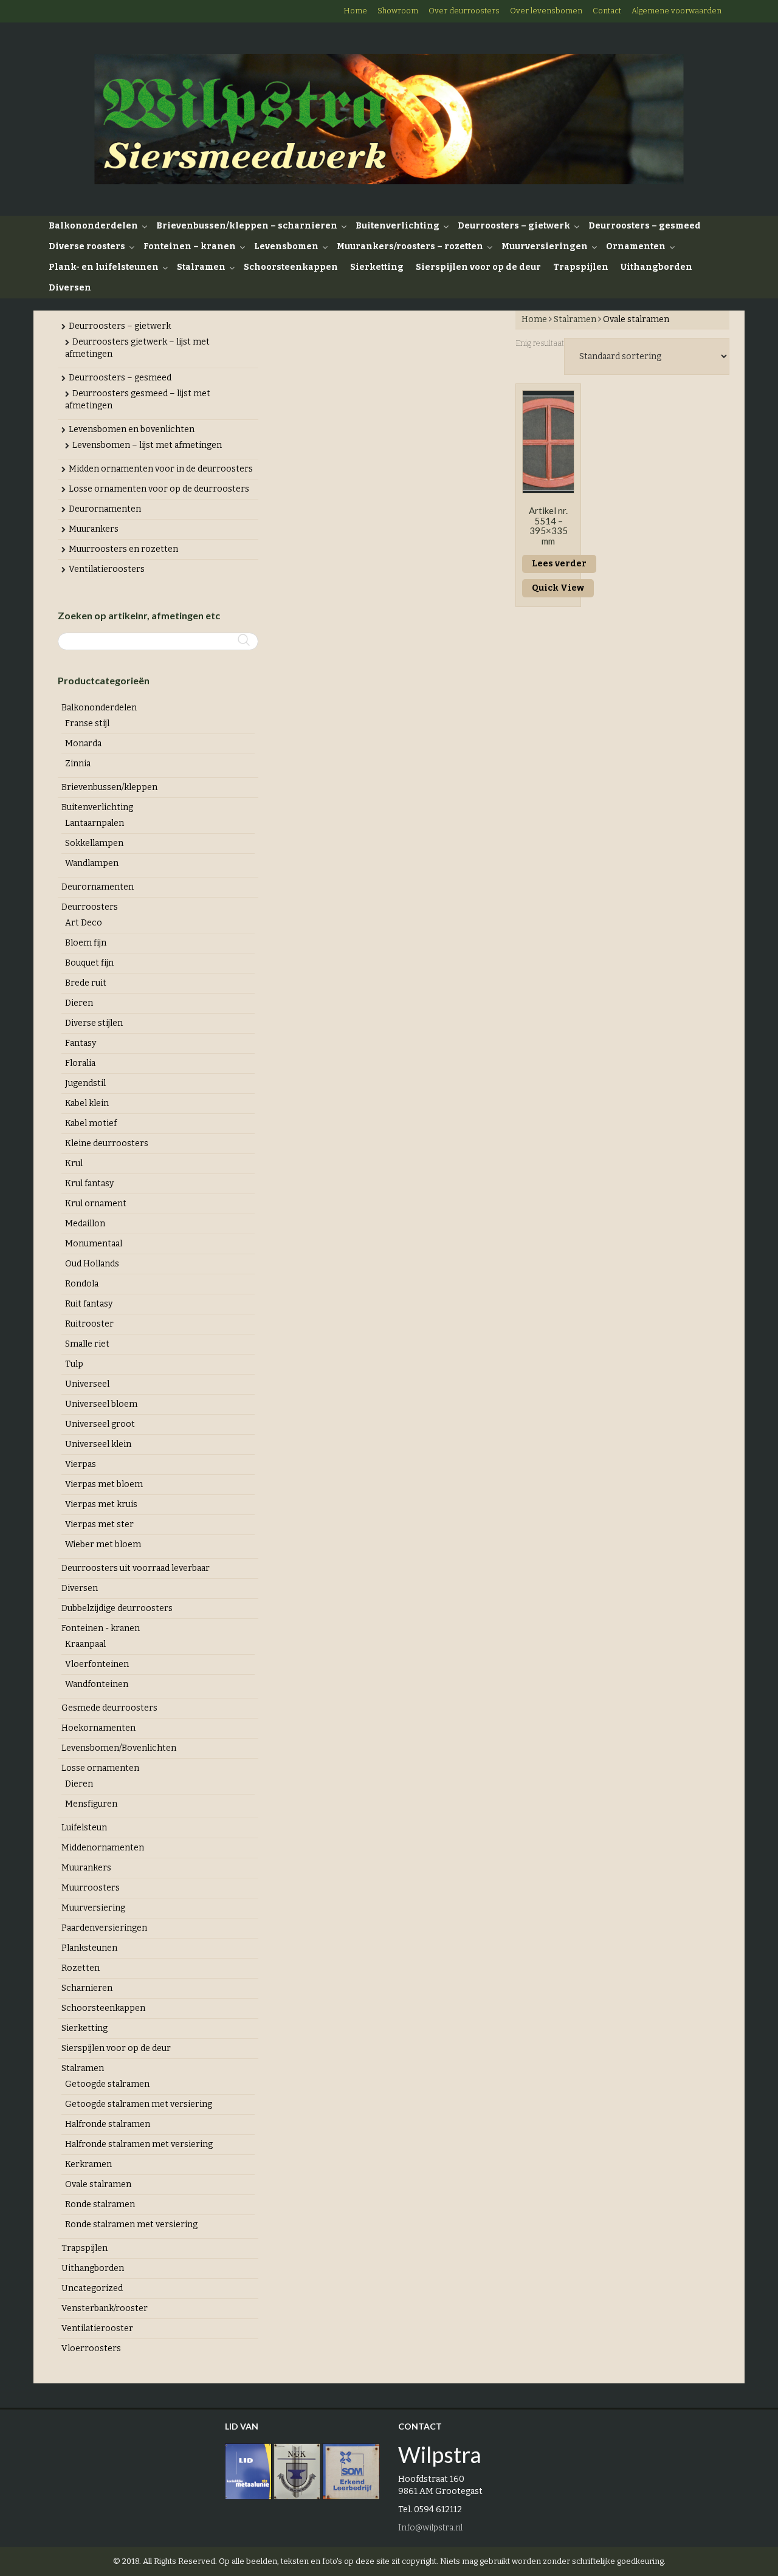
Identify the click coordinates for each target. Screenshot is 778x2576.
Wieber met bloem (103, 1544)
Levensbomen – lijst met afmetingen (147, 445)
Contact (607, 11)
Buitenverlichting (398, 226)
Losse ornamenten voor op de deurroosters (159, 489)
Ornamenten (636, 246)
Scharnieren (87, 1988)
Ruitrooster (89, 1324)
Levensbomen (286, 246)
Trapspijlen (581, 267)
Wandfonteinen (97, 1684)
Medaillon (85, 1224)
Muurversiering (93, 1908)
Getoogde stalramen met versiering (139, 2104)
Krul (74, 1163)
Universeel (87, 1384)
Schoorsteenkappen (291, 267)
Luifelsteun (84, 1828)
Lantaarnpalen (95, 823)
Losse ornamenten (100, 1768)
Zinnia (78, 764)
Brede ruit (86, 983)
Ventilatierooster (97, 2328)
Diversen (70, 288)
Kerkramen (88, 2164)
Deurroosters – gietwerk (514, 226)
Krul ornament (96, 1204)
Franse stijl (87, 723)
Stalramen (201, 267)
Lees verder (559, 564)
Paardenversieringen (104, 1928)
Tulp (74, 1364)
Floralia (80, 1063)
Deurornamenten (105, 509)
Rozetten (81, 1968)
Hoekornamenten (98, 1728)
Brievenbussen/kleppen (109, 787)
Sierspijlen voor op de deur (478, 267)
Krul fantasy (89, 1183)
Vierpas (81, 1464)
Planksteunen (89, 1948)
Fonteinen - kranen (101, 1628)
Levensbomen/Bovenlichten (119, 1748)
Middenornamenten (103, 1848)
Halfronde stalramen (108, 2124)
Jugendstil (85, 1083)
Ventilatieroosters (107, 569)
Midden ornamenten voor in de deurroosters (161, 469)
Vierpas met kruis (101, 1504)
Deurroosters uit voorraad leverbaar (136, 1568)
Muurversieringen (545, 246)
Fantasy (81, 1043)
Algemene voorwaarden (676, 11)
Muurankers (94, 529)
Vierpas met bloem (104, 1484)
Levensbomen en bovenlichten (132, 429)
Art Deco (84, 923)
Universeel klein (98, 1444)
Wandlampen (92, 863)
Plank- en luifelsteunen (104, 267)
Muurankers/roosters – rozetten (410, 246)
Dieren (79, 1003)
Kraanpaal (85, 1644)
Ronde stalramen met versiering (131, 2224)
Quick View (558, 588)
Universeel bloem (101, 1404)
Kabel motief (91, 1123)
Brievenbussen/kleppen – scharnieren (247, 226)
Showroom (398, 11)
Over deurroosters (464, 11)
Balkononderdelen (93, 226)
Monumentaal (94, 1244)
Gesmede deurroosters (109, 1708)
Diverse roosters (87, 246)
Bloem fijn (86, 943)
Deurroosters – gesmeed (645, 226)
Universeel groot (100, 1424)
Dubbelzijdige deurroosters (117, 1608)
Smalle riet (87, 1344)
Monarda (83, 744)
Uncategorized (92, 2288)
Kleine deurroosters (107, 1143)
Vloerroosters (91, 2348)
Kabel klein (87, 1103)
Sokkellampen (94, 843)
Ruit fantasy (89, 1304)
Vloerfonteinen (97, 1664)
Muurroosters (91, 1888)
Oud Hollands (92, 1264)
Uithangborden (656, 267)
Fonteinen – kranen (190, 246)
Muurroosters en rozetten (123, 549)
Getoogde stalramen (107, 2084)
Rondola (82, 1284)
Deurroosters (90, 907)
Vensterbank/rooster (105, 2308)
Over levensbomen (546, 11)
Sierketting (377, 267)
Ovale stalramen (98, 2184)
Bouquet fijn (89, 963)
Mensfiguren (91, 1804)
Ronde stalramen (100, 2204)
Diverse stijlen (94, 1023)
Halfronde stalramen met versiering (139, 2144)
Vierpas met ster (99, 1524)
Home (355, 11)
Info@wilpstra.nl (430, 2528)
